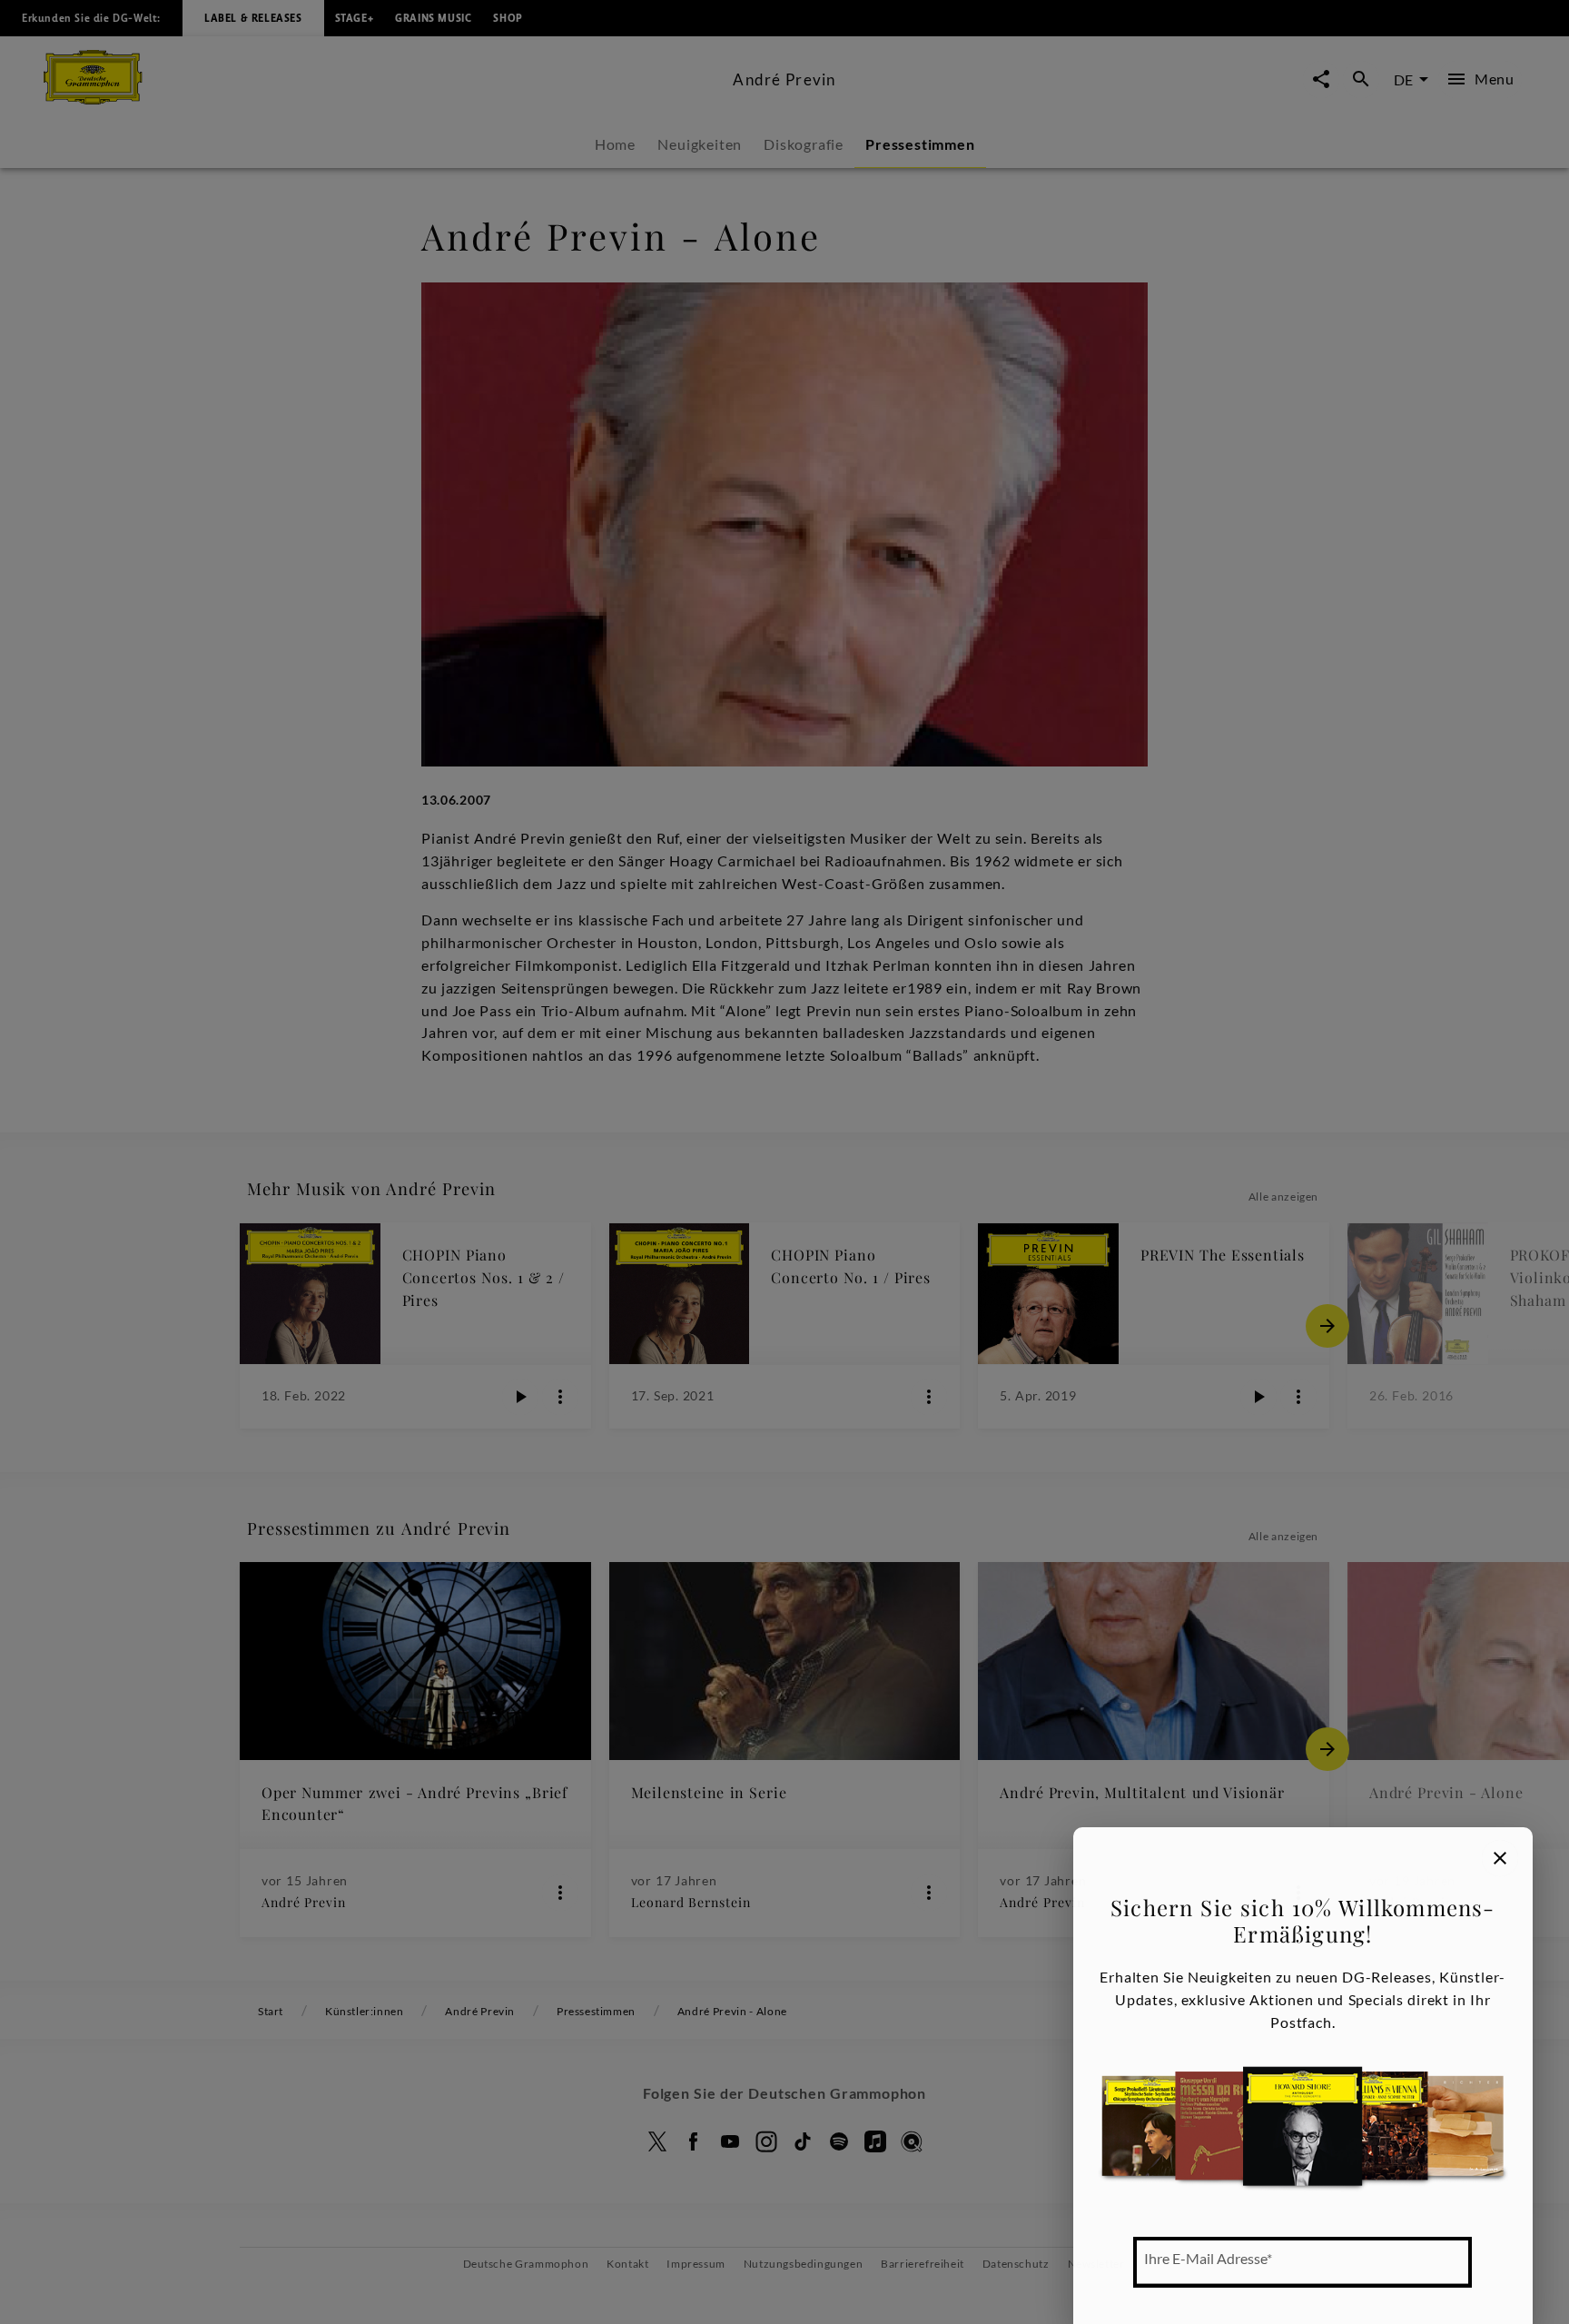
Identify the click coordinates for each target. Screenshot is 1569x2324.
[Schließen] (1500, 1858)
